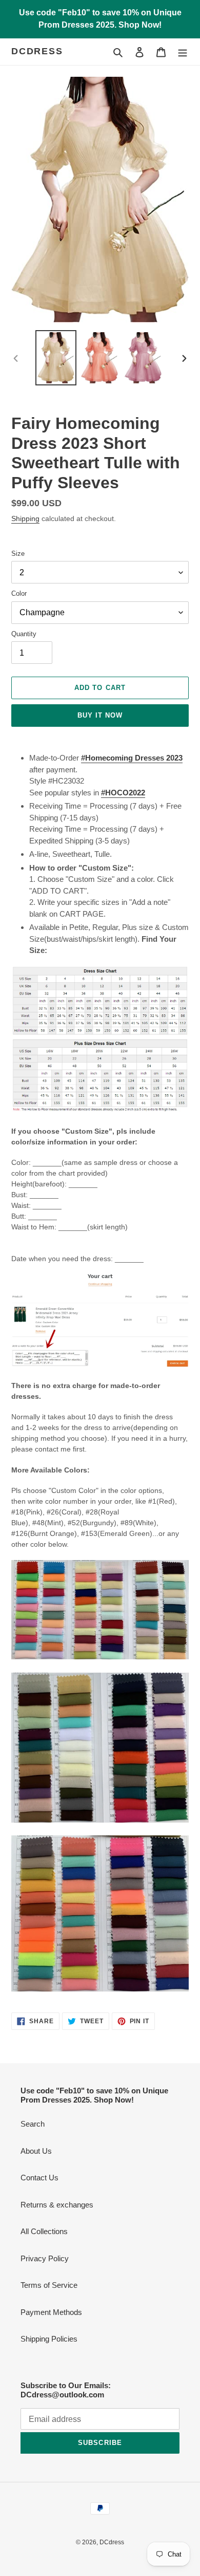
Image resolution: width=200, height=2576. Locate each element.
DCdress (37, 51)
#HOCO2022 (123, 793)
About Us (36, 2151)
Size (18, 554)
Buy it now (100, 715)
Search (33, 2124)
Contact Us (39, 2178)
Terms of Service (49, 2285)
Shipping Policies (49, 2339)
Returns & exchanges (57, 2205)
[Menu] (183, 52)
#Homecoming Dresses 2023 (132, 758)
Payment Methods (51, 2312)
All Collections (44, 2231)
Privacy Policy (45, 2258)
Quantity (24, 634)
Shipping (25, 518)
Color (19, 593)
